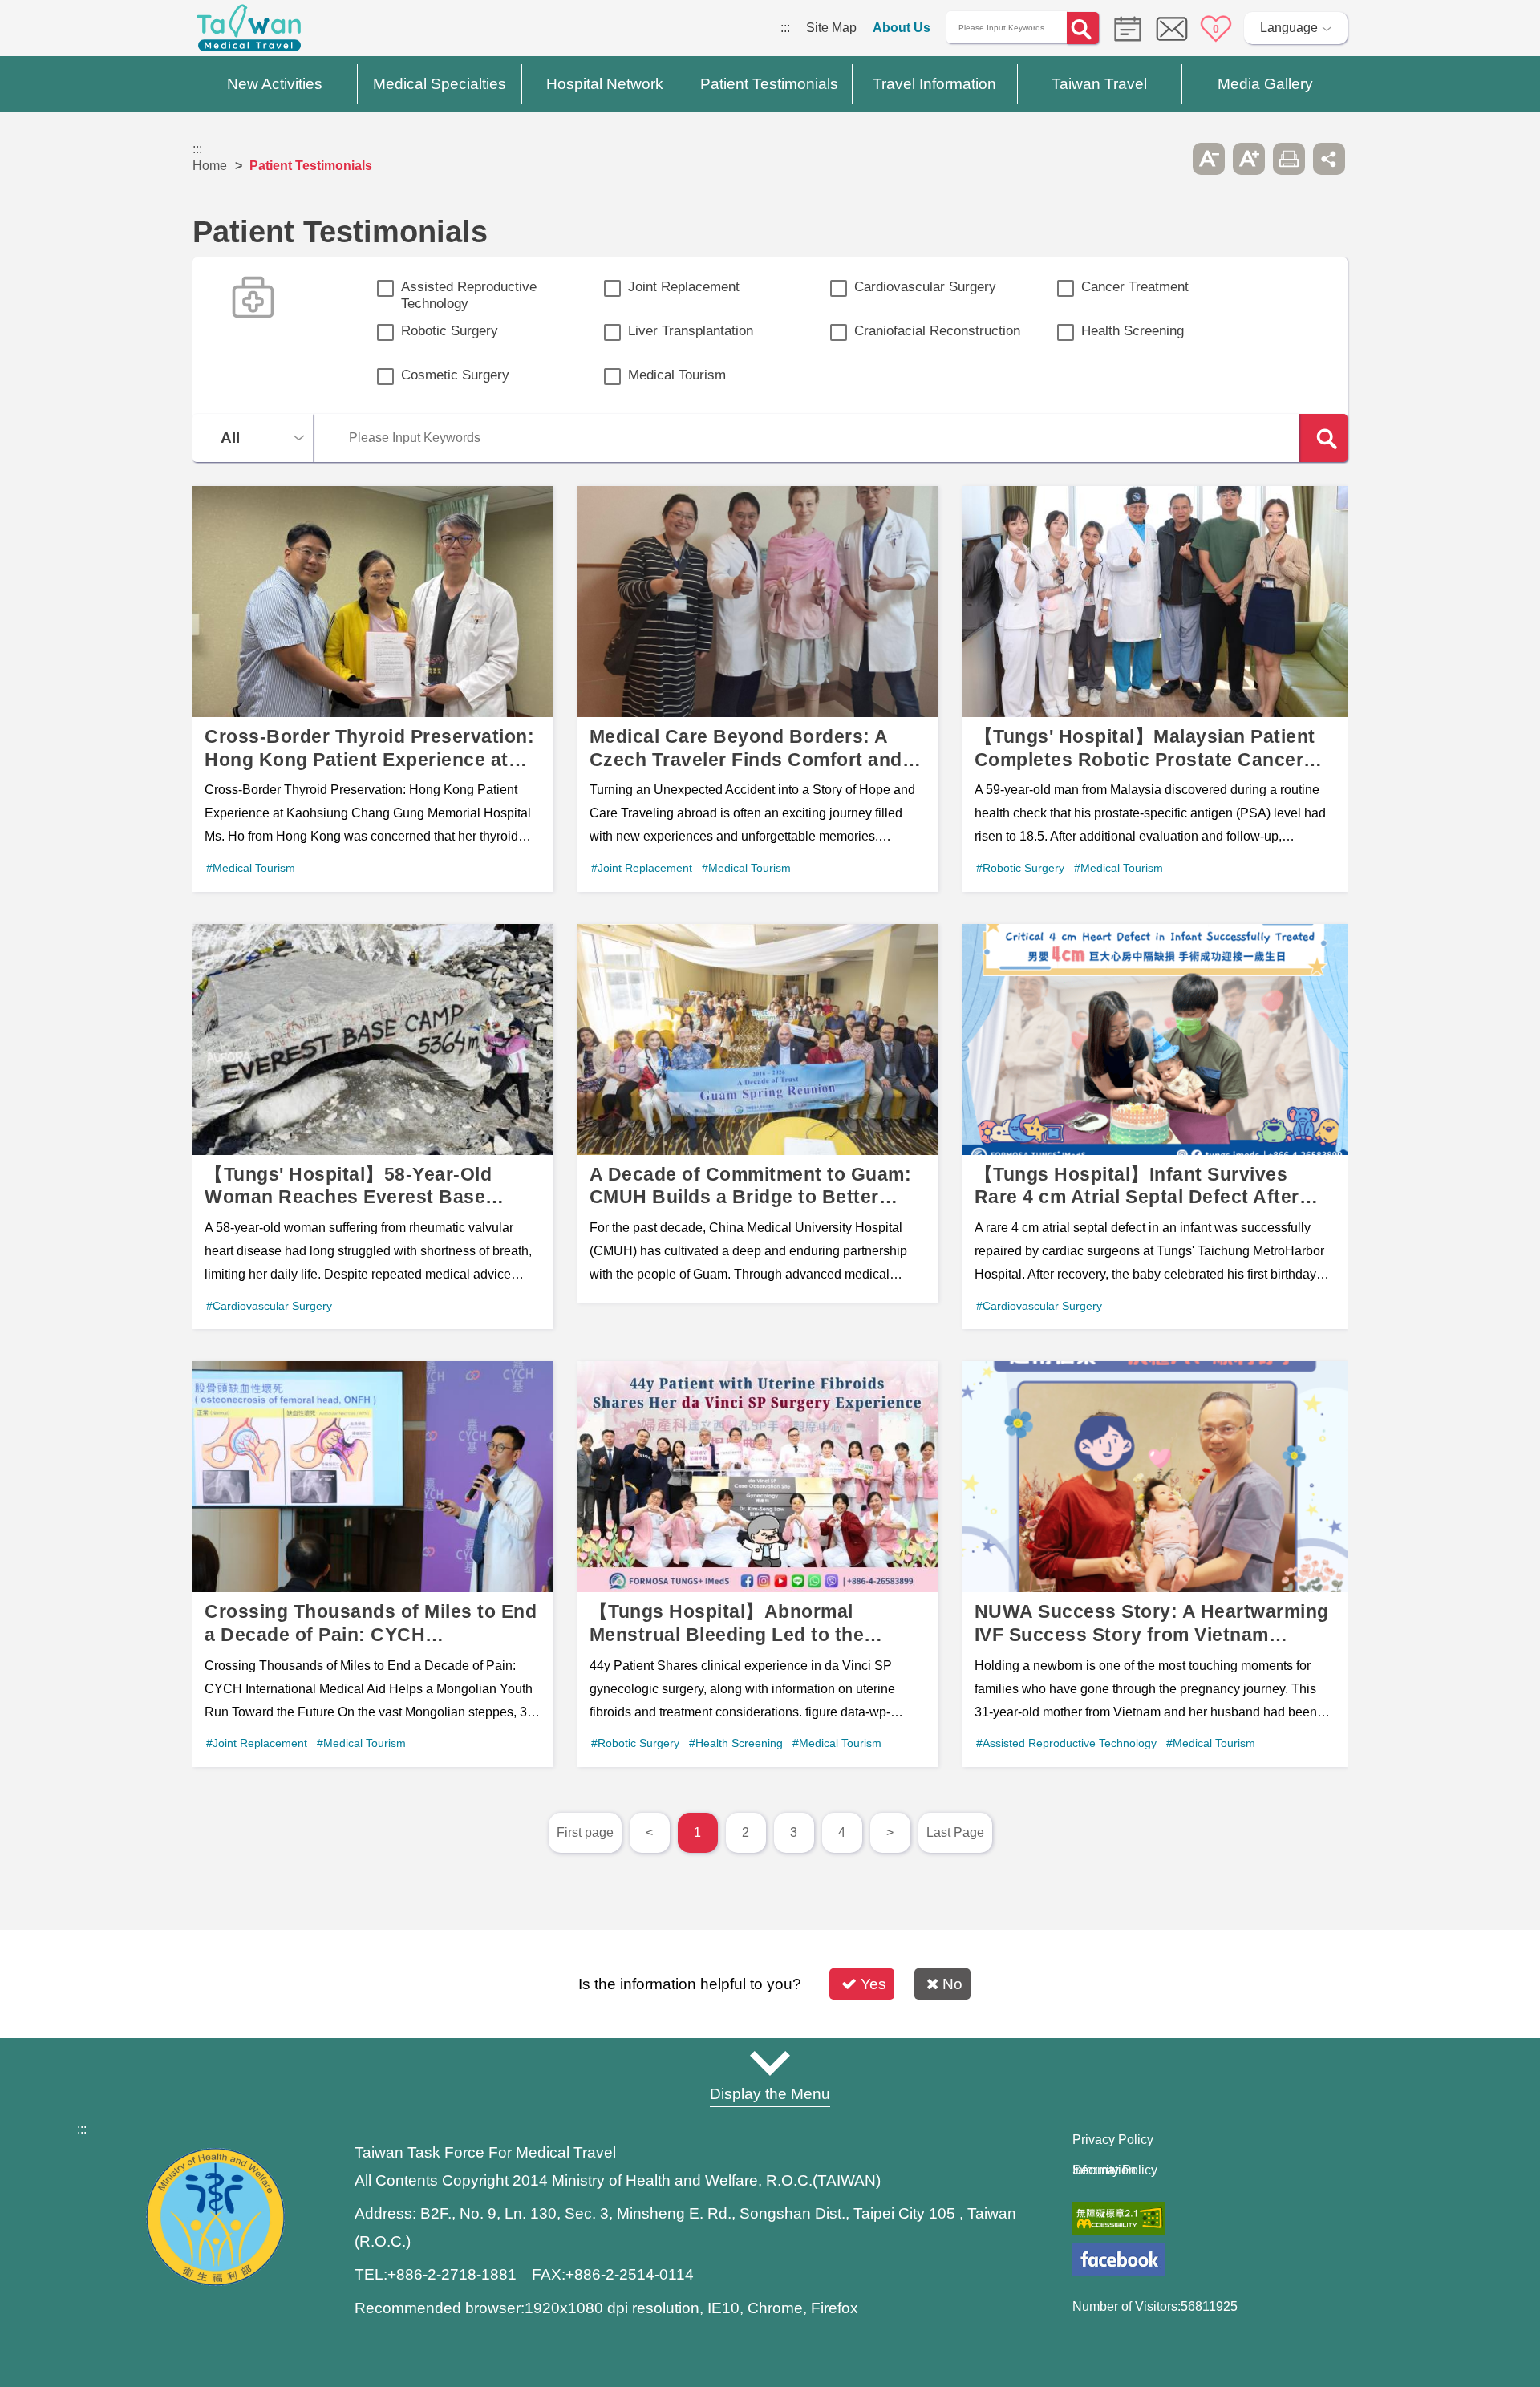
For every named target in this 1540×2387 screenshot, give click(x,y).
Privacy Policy (1113, 2140)
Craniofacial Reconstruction (937, 331)
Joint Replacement (684, 287)
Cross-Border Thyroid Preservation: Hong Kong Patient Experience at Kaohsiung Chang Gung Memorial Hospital (373, 689)
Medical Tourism (677, 375)
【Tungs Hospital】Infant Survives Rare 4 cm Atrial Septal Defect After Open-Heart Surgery (1155, 1127)
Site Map (831, 28)
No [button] (952, 1984)
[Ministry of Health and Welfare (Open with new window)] (215, 2282)
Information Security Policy (1115, 2170)
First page (585, 1832)
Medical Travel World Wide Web (249, 32)
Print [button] (1289, 159)
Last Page (955, 1832)
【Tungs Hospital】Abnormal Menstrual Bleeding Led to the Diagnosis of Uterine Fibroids (758, 1564)
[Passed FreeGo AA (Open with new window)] (1119, 2218)
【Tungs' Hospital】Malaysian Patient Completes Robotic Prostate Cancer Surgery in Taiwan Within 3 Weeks (1155, 689)
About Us (902, 28)
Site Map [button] (770, 2063)
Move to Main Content (62, 28)
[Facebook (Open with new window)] (1119, 2259)
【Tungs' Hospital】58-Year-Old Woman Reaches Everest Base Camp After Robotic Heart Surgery (373, 1127)
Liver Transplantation (691, 331)
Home (210, 166)
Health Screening (1133, 331)
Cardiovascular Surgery (925, 287)
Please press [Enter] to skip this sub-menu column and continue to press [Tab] (1169, 159)
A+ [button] (1249, 159)
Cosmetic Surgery (455, 375)
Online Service (1172, 29)
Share (1329, 159)
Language (1289, 28)
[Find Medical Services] (1124, 28)
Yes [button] (873, 1984)
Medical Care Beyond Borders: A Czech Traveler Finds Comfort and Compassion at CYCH (758, 689)
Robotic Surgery (450, 331)
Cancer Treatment (1135, 287)
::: (785, 28)
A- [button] (1209, 159)
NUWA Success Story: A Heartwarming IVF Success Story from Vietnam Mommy (1155, 1564)
